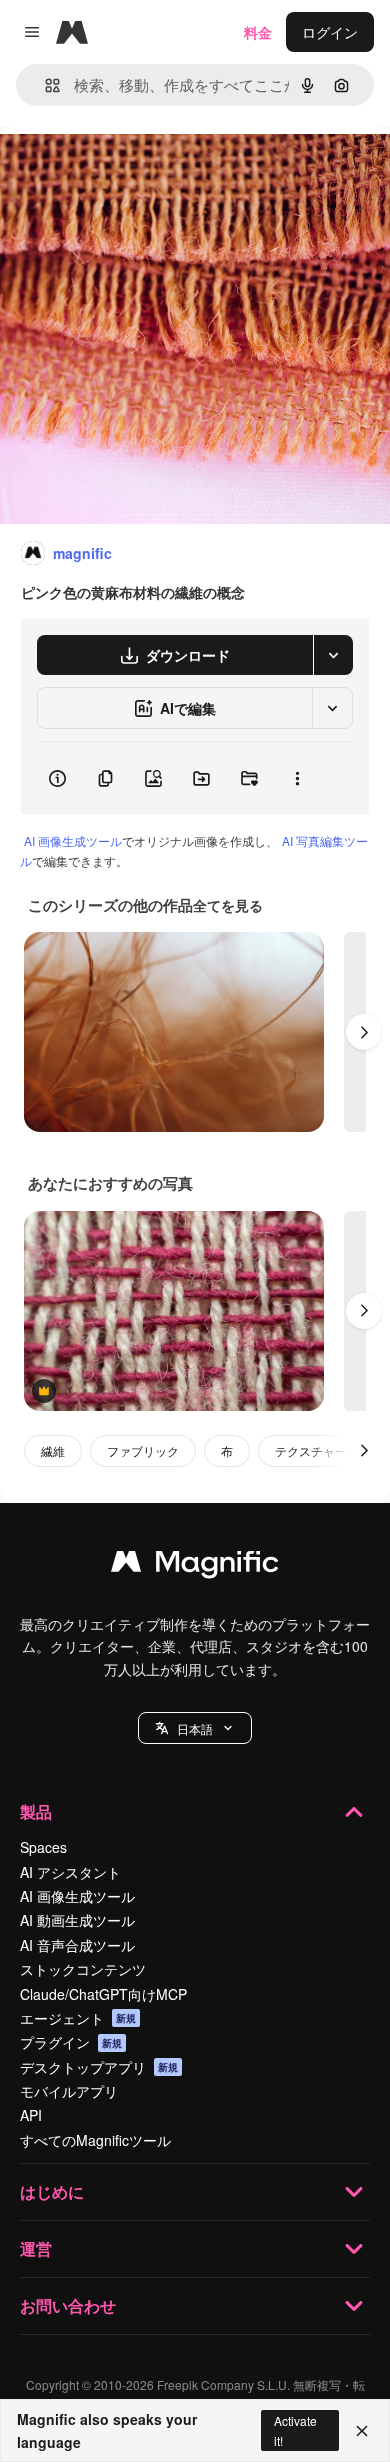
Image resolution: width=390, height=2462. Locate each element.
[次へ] (364, 1032)
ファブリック (143, 1450)
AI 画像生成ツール (73, 840)
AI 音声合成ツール (77, 1945)
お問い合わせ (68, 2305)
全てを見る (228, 905)
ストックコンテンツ (83, 1969)
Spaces (43, 1847)
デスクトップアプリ (99, 2067)
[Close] (362, 2431)
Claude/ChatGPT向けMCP (103, 1994)
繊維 (53, 1450)
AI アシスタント (70, 1872)
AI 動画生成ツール (77, 1920)
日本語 (195, 1728)
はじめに (52, 2191)
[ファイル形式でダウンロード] (333, 655)
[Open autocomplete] (44, 85)
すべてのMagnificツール (95, 2140)
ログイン (330, 32)
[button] (195, 1728)
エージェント (78, 2018)
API (31, 2115)
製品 (36, 1811)
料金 (258, 32)
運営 (36, 2248)
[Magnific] (195, 1566)
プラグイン (71, 2042)
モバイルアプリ (69, 2091)
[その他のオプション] (297, 778)
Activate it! (295, 2430)
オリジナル (137, 171)
